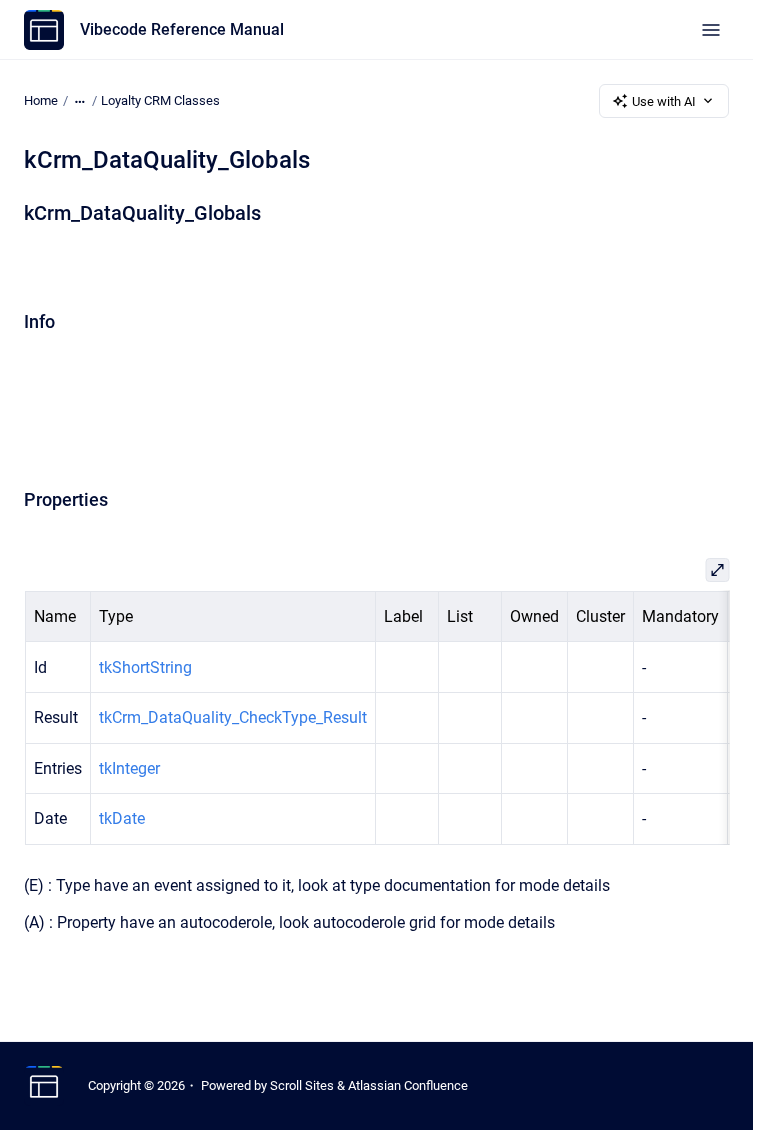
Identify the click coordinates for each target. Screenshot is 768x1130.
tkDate (121, 818)
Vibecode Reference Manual (182, 29)
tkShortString (144, 667)
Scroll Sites (302, 1085)
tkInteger (128, 768)
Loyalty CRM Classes (160, 100)
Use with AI (664, 101)
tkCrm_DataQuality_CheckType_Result (232, 717)
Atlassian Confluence (408, 1085)
